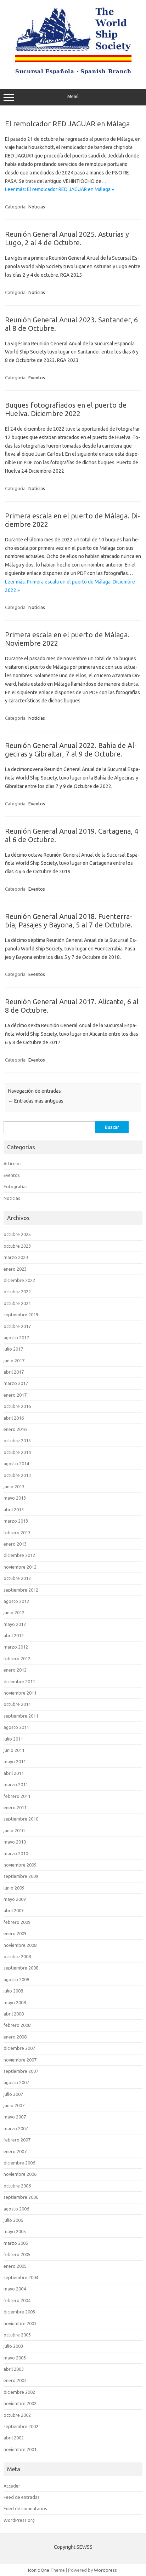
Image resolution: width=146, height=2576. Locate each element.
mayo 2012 (15, 1624)
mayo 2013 (15, 1498)
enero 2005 (15, 2266)
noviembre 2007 (20, 2060)
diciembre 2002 (19, 2392)
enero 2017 (15, 1395)
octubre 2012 (17, 1578)
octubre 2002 (17, 2415)
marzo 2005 (16, 2243)
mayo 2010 (15, 1842)
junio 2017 (14, 1361)
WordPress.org (19, 2520)
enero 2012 (15, 1670)
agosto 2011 (16, 1727)
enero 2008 (15, 2037)
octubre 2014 (17, 1452)
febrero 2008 (17, 2025)
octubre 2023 (17, 1246)
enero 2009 (15, 1933)
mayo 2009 (15, 1899)
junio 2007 (14, 2105)
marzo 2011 (16, 1784)
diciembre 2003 (19, 2312)
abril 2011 (14, 1773)
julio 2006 (13, 2220)
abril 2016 (14, 1418)
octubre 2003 (17, 2335)
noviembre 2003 (20, 2323)
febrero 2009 (17, 1922)
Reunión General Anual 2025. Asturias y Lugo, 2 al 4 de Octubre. (67, 238)
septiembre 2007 (21, 2071)
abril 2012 (14, 1635)
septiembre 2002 (21, 2426)
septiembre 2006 (21, 2197)
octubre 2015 (17, 1441)
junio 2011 (14, 1750)
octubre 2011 (17, 1704)
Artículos (13, 1163)
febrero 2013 (17, 1533)
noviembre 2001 (20, 2449)
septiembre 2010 (21, 1819)
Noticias (37, 207)
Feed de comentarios (25, 2508)
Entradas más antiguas (36, 1101)
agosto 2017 (16, 1338)
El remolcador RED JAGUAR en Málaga (67, 124)
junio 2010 (14, 1830)
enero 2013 (15, 1544)
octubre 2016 (17, 1406)
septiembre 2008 (21, 1968)
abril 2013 (14, 1510)
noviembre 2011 (20, 1693)
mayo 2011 (15, 1761)
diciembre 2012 (19, 1555)
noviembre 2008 (20, 1945)
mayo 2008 (15, 2002)
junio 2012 (14, 1612)
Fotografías (16, 1186)
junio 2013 (14, 1487)
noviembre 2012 (20, 1567)
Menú (73, 96)
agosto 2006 (16, 2209)
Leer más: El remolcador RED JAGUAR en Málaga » (60, 189)
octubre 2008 (17, 1956)
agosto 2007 (16, 2082)
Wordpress (105, 2570)
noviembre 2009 (20, 1865)
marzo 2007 (16, 2128)
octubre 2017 (17, 1326)
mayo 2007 (15, 2117)
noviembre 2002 (20, 2403)
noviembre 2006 (20, 2174)
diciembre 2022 (19, 1280)
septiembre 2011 (21, 1716)
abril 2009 (14, 1910)
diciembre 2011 (19, 1681)
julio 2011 (13, 1739)
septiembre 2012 (21, 1590)
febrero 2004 (17, 2300)
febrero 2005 (17, 2254)
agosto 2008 (16, 1979)
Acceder (12, 2486)
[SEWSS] (73, 74)
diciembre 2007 (19, 2048)
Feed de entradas (22, 2497)
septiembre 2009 (21, 1876)
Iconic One (39, 2570)
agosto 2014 (16, 1464)
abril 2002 (14, 2438)
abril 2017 (14, 1372)
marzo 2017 (16, 1383)
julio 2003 (13, 2346)
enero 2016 (15, 1429)
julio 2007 (13, 2094)
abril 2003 (14, 2369)
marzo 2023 (16, 1257)
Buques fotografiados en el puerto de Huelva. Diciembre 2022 (66, 409)
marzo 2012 (16, 1647)
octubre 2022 (17, 1292)
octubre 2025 (17, 1234)
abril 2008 (14, 2014)
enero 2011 (15, 1807)
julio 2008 (13, 1991)
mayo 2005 (15, 2231)
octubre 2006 (17, 2186)
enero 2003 (15, 2380)
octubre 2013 (17, 1475)
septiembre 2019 (21, 1315)
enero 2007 (15, 2151)
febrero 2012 (17, 1658)
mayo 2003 (15, 2358)
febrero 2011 (17, 1796)
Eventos (37, 378)
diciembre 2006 (19, 2163)
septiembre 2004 (21, 2277)
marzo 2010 (16, 1853)
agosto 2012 (16, 1601)
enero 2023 (15, 1269)
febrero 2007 (17, 2140)
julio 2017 (13, 1349)
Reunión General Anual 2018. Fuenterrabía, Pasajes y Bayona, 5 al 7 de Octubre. (69, 921)
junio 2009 (14, 1888)
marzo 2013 (16, 1521)
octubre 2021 (17, 1303)
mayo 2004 (15, 2289)
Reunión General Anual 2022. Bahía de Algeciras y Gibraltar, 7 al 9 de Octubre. (71, 750)
